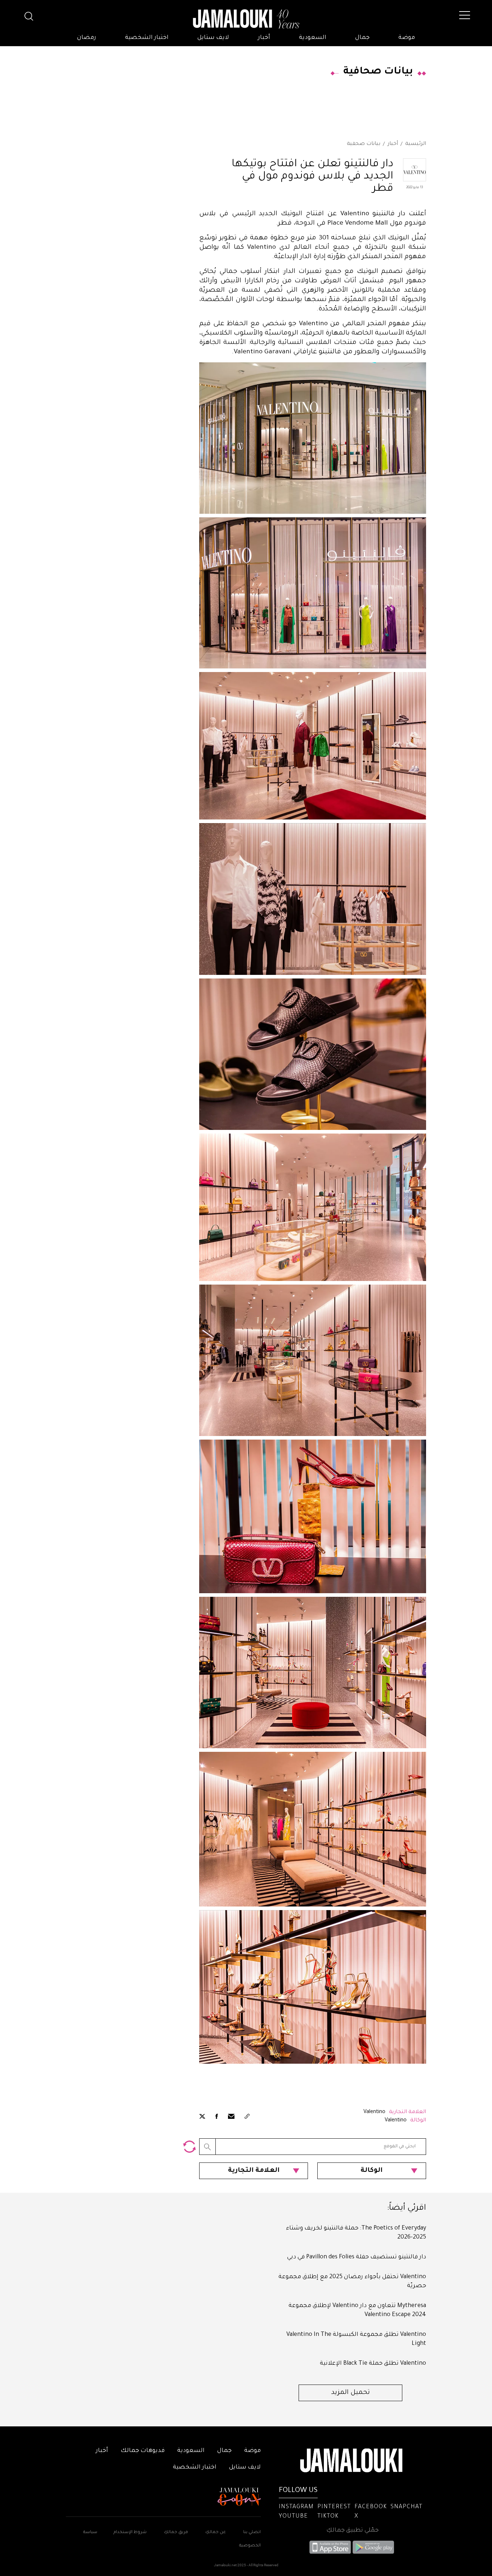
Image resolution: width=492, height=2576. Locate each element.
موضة (407, 38)
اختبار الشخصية (147, 38)
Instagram (296, 2507)
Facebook (371, 2507)
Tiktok (328, 2517)
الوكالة (372, 2171)
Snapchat (406, 2507)
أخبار (264, 38)
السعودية (313, 38)
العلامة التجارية (254, 2171)
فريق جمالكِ (176, 2533)
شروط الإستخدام (129, 2533)
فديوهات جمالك (143, 2451)
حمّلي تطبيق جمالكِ (352, 2531)
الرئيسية (416, 144)
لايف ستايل (213, 38)
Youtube (293, 2517)
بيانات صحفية (364, 144)
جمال (362, 38)
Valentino (374, 2112)
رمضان (87, 38)
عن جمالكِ (216, 2533)
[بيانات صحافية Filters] (189, 2147)
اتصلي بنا (252, 2533)
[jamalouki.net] (246, 19)
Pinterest (334, 2507)
